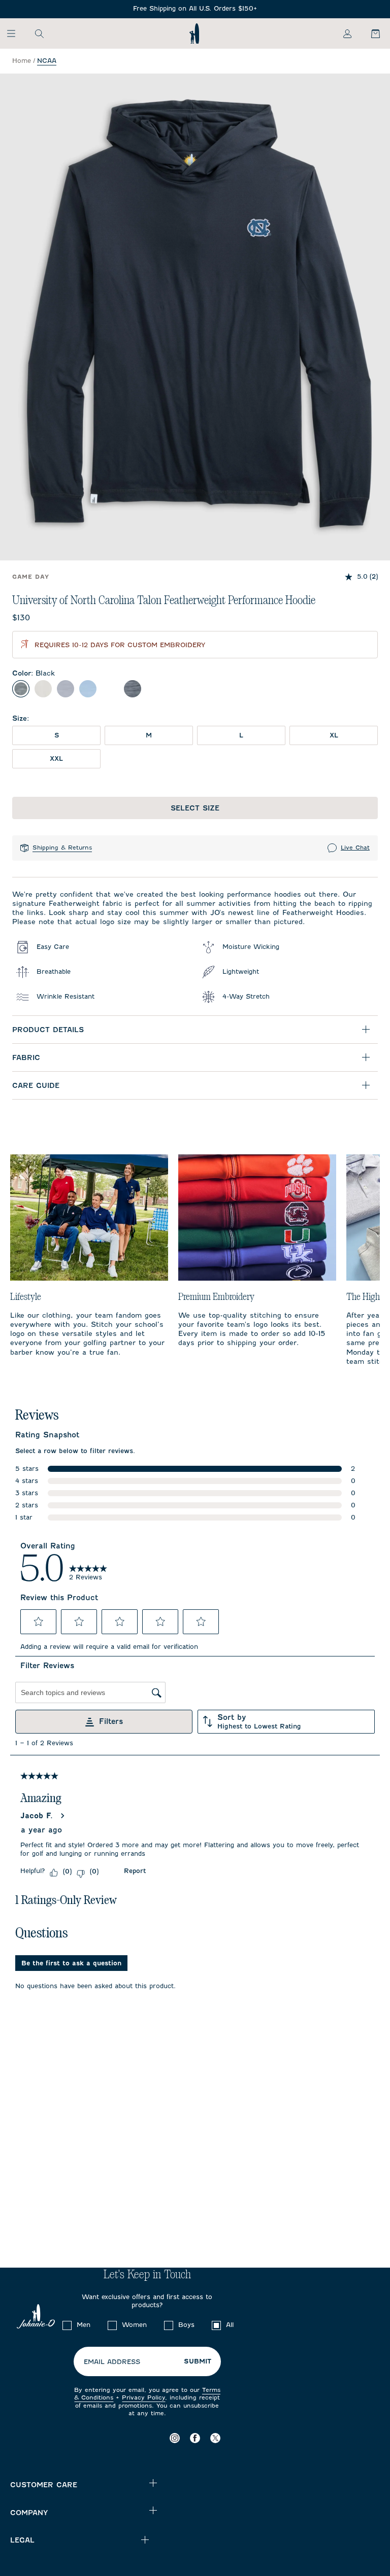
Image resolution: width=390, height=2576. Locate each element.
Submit (198, 2361)
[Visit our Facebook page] (195, 2438)
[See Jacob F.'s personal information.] (62, 1816)
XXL (56, 758)
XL (334, 735)
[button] (39, 1621)
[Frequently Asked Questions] (195, 9)
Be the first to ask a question (71, 1963)
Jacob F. (37, 1816)
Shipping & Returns (62, 848)
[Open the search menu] (39, 33)
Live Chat (355, 848)
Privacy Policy (143, 2397)
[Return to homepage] (194, 33)
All (230, 2325)
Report (135, 1871)
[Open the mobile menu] (16, 33)
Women (134, 2325)
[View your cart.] (370, 33)
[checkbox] (67, 2325)
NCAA (47, 61)
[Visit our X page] (215, 2438)
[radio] (21, 689)
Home (22, 61)
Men (84, 2325)
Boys (186, 2325)
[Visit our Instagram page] (175, 2438)
